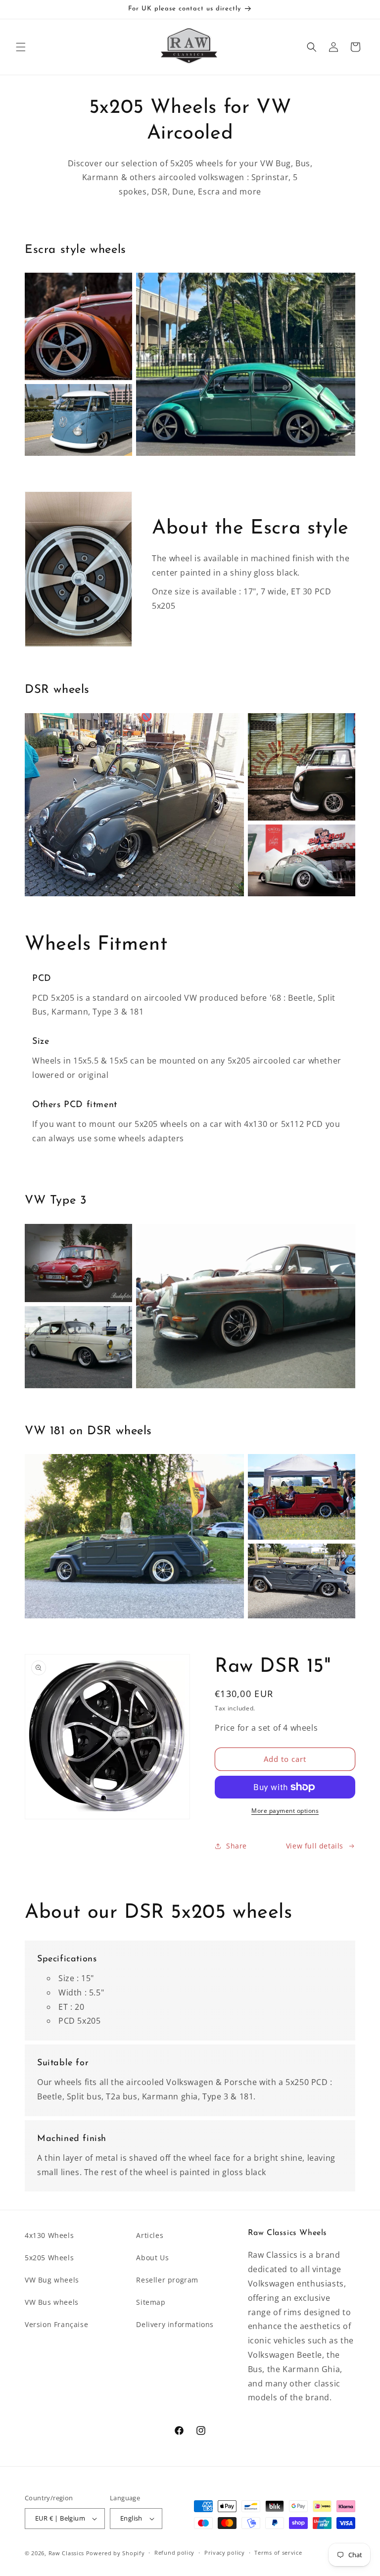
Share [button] (237, 1846)
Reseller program (167, 2280)
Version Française (56, 2324)
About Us (152, 2258)
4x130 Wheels (49, 2235)
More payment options (285, 1811)
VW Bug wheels (52, 2280)
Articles (150, 2235)
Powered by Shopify (116, 2553)
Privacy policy (225, 2552)
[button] (21, 47)
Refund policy (174, 2552)
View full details (315, 1846)
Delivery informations (175, 2324)
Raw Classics (67, 2553)
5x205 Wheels (49, 2258)
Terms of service (278, 2552)
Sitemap (151, 2302)
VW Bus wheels (52, 2302)
